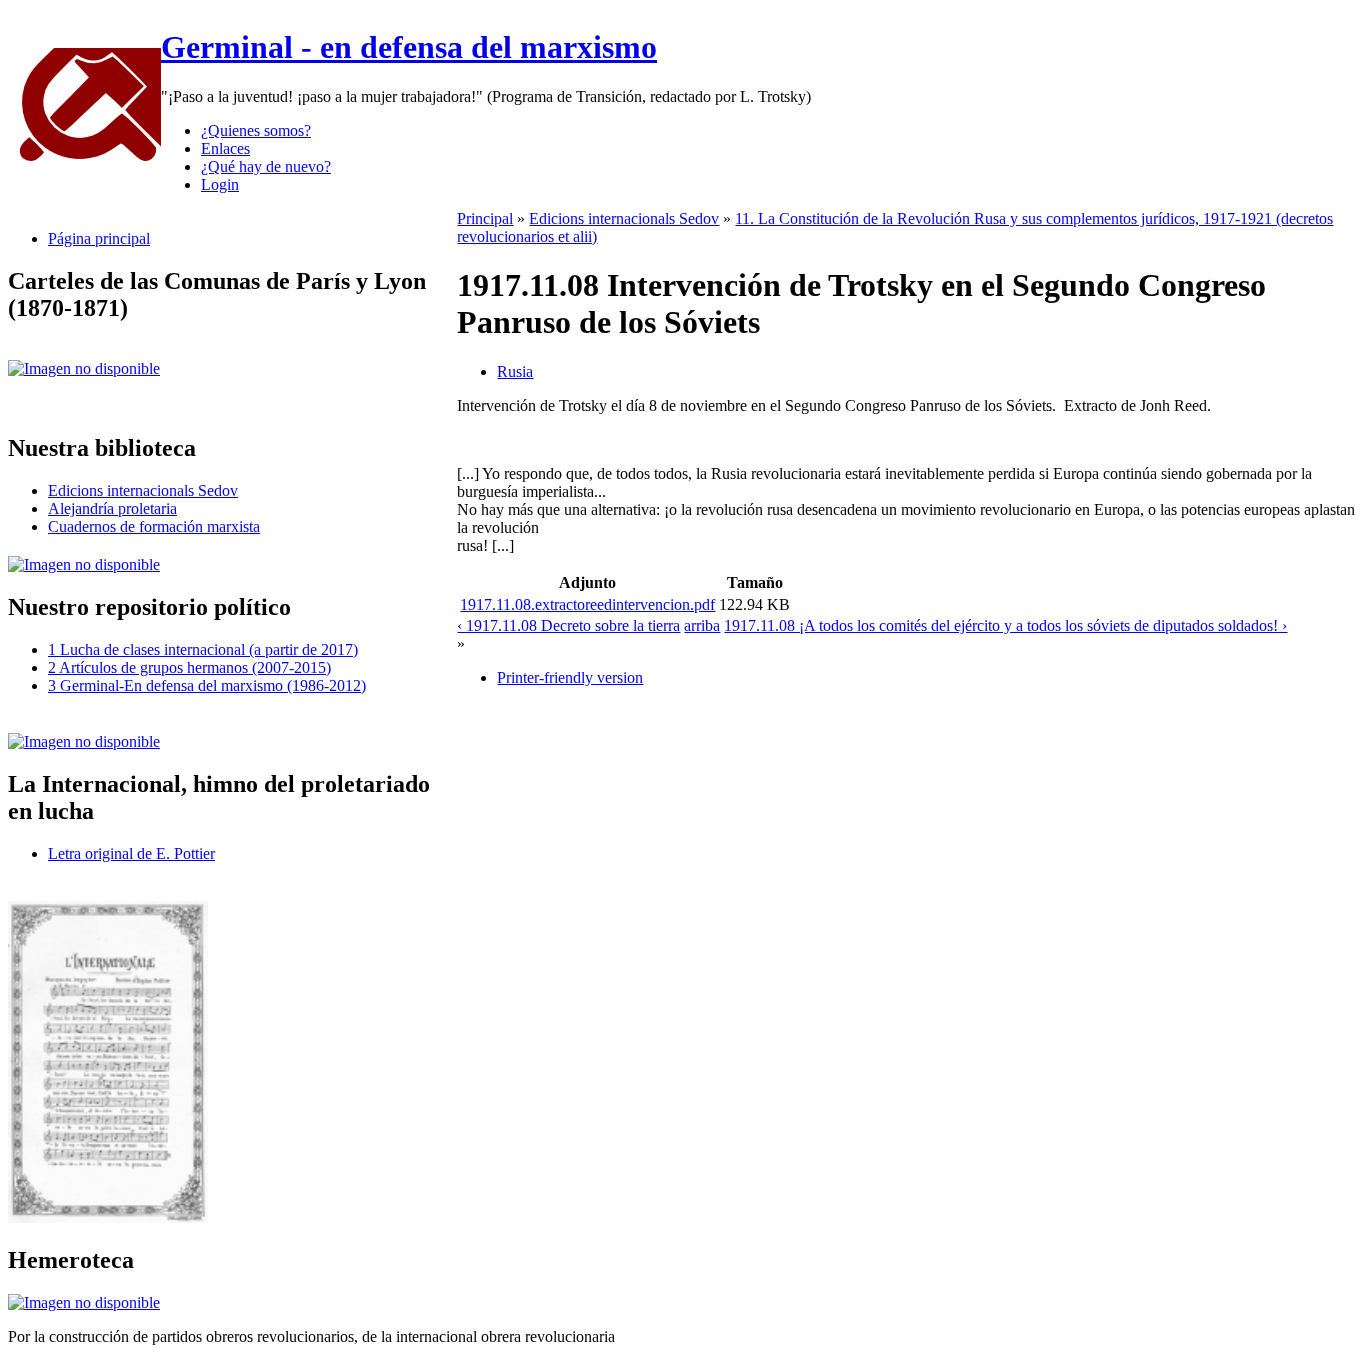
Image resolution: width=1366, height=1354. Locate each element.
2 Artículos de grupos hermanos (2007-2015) (189, 667)
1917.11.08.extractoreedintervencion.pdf (587, 604)
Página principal (99, 238)
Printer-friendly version (570, 677)
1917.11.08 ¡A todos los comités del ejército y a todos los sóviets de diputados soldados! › (1005, 625)
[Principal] (84, 160)
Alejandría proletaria (112, 508)
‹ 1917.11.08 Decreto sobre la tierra (568, 625)
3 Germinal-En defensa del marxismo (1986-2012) (207, 685)
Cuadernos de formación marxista (154, 526)
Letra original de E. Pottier (131, 853)
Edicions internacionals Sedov (143, 490)
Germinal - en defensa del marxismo (409, 47)
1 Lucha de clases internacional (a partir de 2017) (203, 649)
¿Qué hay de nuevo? (266, 166)
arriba (702, 625)
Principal (485, 218)
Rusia (515, 371)
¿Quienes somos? (256, 130)
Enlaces (225, 148)
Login (220, 184)
